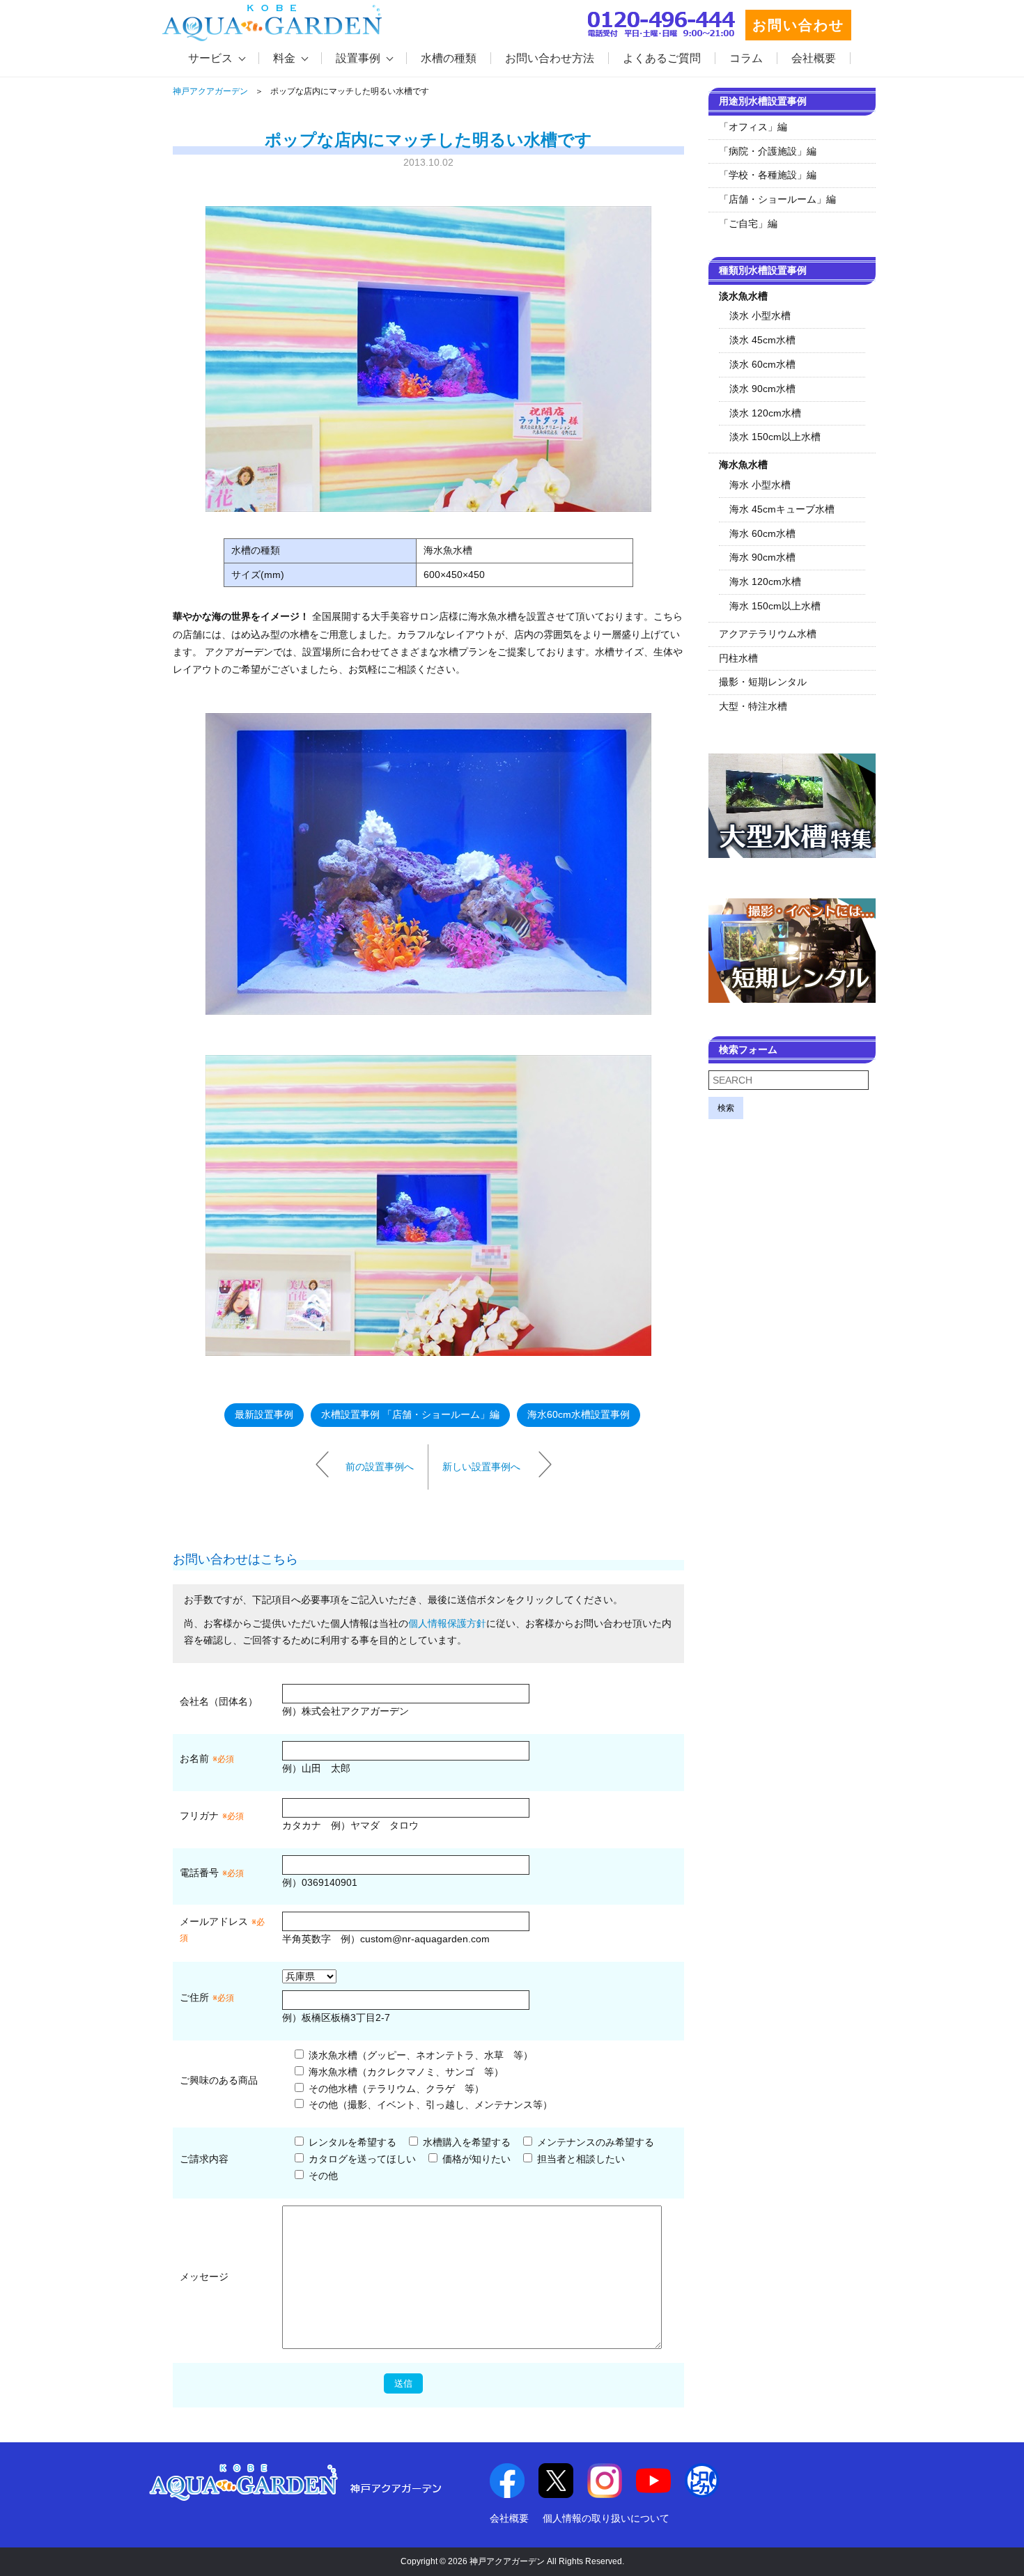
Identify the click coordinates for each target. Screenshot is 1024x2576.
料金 (284, 58)
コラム (746, 58)
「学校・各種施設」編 (768, 175)
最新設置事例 (264, 1414)
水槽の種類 (449, 58)
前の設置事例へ (380, 1466)
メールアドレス (214, 1921)
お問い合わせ (798, 25)
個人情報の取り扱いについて (606, 2518)
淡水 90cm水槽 (762, 389)
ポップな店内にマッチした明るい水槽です (428, 140)
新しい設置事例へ (481, 1466)
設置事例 (358, 58)
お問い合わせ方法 (550, 58)
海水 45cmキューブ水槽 (782, 509)
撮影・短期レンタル (763, 682)
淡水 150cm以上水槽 (775, 437)
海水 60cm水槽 (762, 533)
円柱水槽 (738, 658)
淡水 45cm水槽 (762, 340)
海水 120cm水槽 (765, 581)
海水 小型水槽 (760, 485)
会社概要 (814, 58)
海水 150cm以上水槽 (775, 606)
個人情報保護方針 (447, 1623)
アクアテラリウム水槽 (768, 634)
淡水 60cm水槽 (762, 364)
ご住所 (207, 1997)
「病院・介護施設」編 (768, 151)
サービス (210, 58)
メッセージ (204, 2277)
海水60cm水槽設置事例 (579, 1414)
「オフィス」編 (753, 127)
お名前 (194, 1758)
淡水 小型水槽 (760, 315)
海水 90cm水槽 (762, 557)
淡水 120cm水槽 (765, 413)
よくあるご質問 (662, 58)
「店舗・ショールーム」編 (777, 199)
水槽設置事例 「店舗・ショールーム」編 (410, 1414)
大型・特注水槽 (753, 706)
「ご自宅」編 (748, 224)
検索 (726, 1108)
